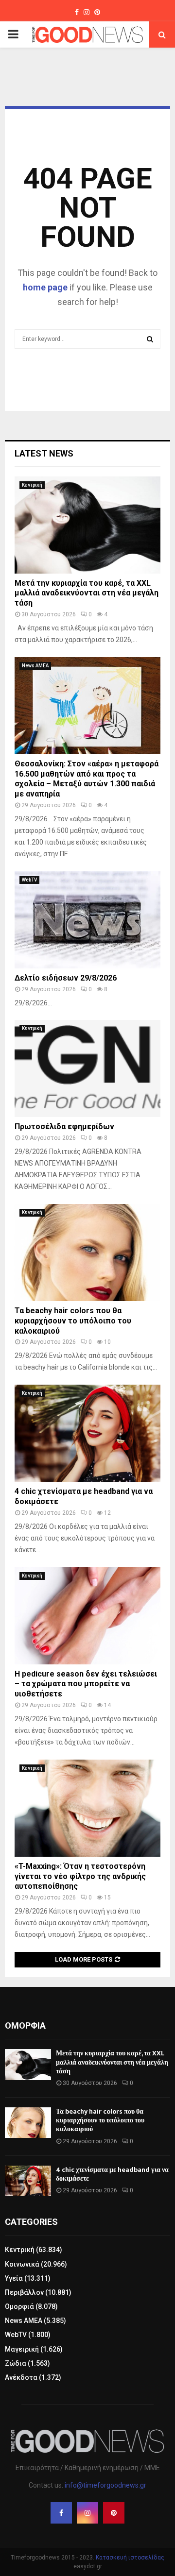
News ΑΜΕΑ (35, 666)
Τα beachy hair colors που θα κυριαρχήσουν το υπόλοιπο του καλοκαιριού (73, 1321)
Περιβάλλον (24, 2292)
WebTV (29, 880)
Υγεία (14, 2278)
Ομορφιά (19, 2306)
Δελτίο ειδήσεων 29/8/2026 (66, 978)
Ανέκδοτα (21, 2377)
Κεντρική (32, 485)
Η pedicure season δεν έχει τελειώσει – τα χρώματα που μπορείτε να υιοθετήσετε (86, 1684)
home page (45, 287)
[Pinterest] (114, 2513)
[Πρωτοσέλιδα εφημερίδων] (87, 1068)
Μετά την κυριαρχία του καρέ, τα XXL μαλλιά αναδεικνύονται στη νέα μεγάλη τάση (87, 593)
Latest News (44, 453)
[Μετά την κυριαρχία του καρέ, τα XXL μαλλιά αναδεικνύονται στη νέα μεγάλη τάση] (87, 525)
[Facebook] (61, 2513)
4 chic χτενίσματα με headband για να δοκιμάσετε (112, 2174)
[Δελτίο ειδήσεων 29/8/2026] (87, 920)
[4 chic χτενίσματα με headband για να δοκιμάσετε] (87, 1433)
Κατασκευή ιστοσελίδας (130, 2558)
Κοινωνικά (22, 2264)
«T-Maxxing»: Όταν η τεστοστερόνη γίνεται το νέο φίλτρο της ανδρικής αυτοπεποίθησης (80, 1876)
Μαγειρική (22, 2349)
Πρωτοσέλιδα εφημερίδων (64, 1127)
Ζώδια (16, 2363)
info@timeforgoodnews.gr (105, 2485)
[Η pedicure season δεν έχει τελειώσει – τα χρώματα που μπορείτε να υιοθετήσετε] (87, 1616)
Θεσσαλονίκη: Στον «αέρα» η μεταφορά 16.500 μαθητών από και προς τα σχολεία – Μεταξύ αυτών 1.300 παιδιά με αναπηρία (87, 779)
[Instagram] (87, 2513)
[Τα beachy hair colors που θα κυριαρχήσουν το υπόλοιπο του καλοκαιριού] (87, 1253)
